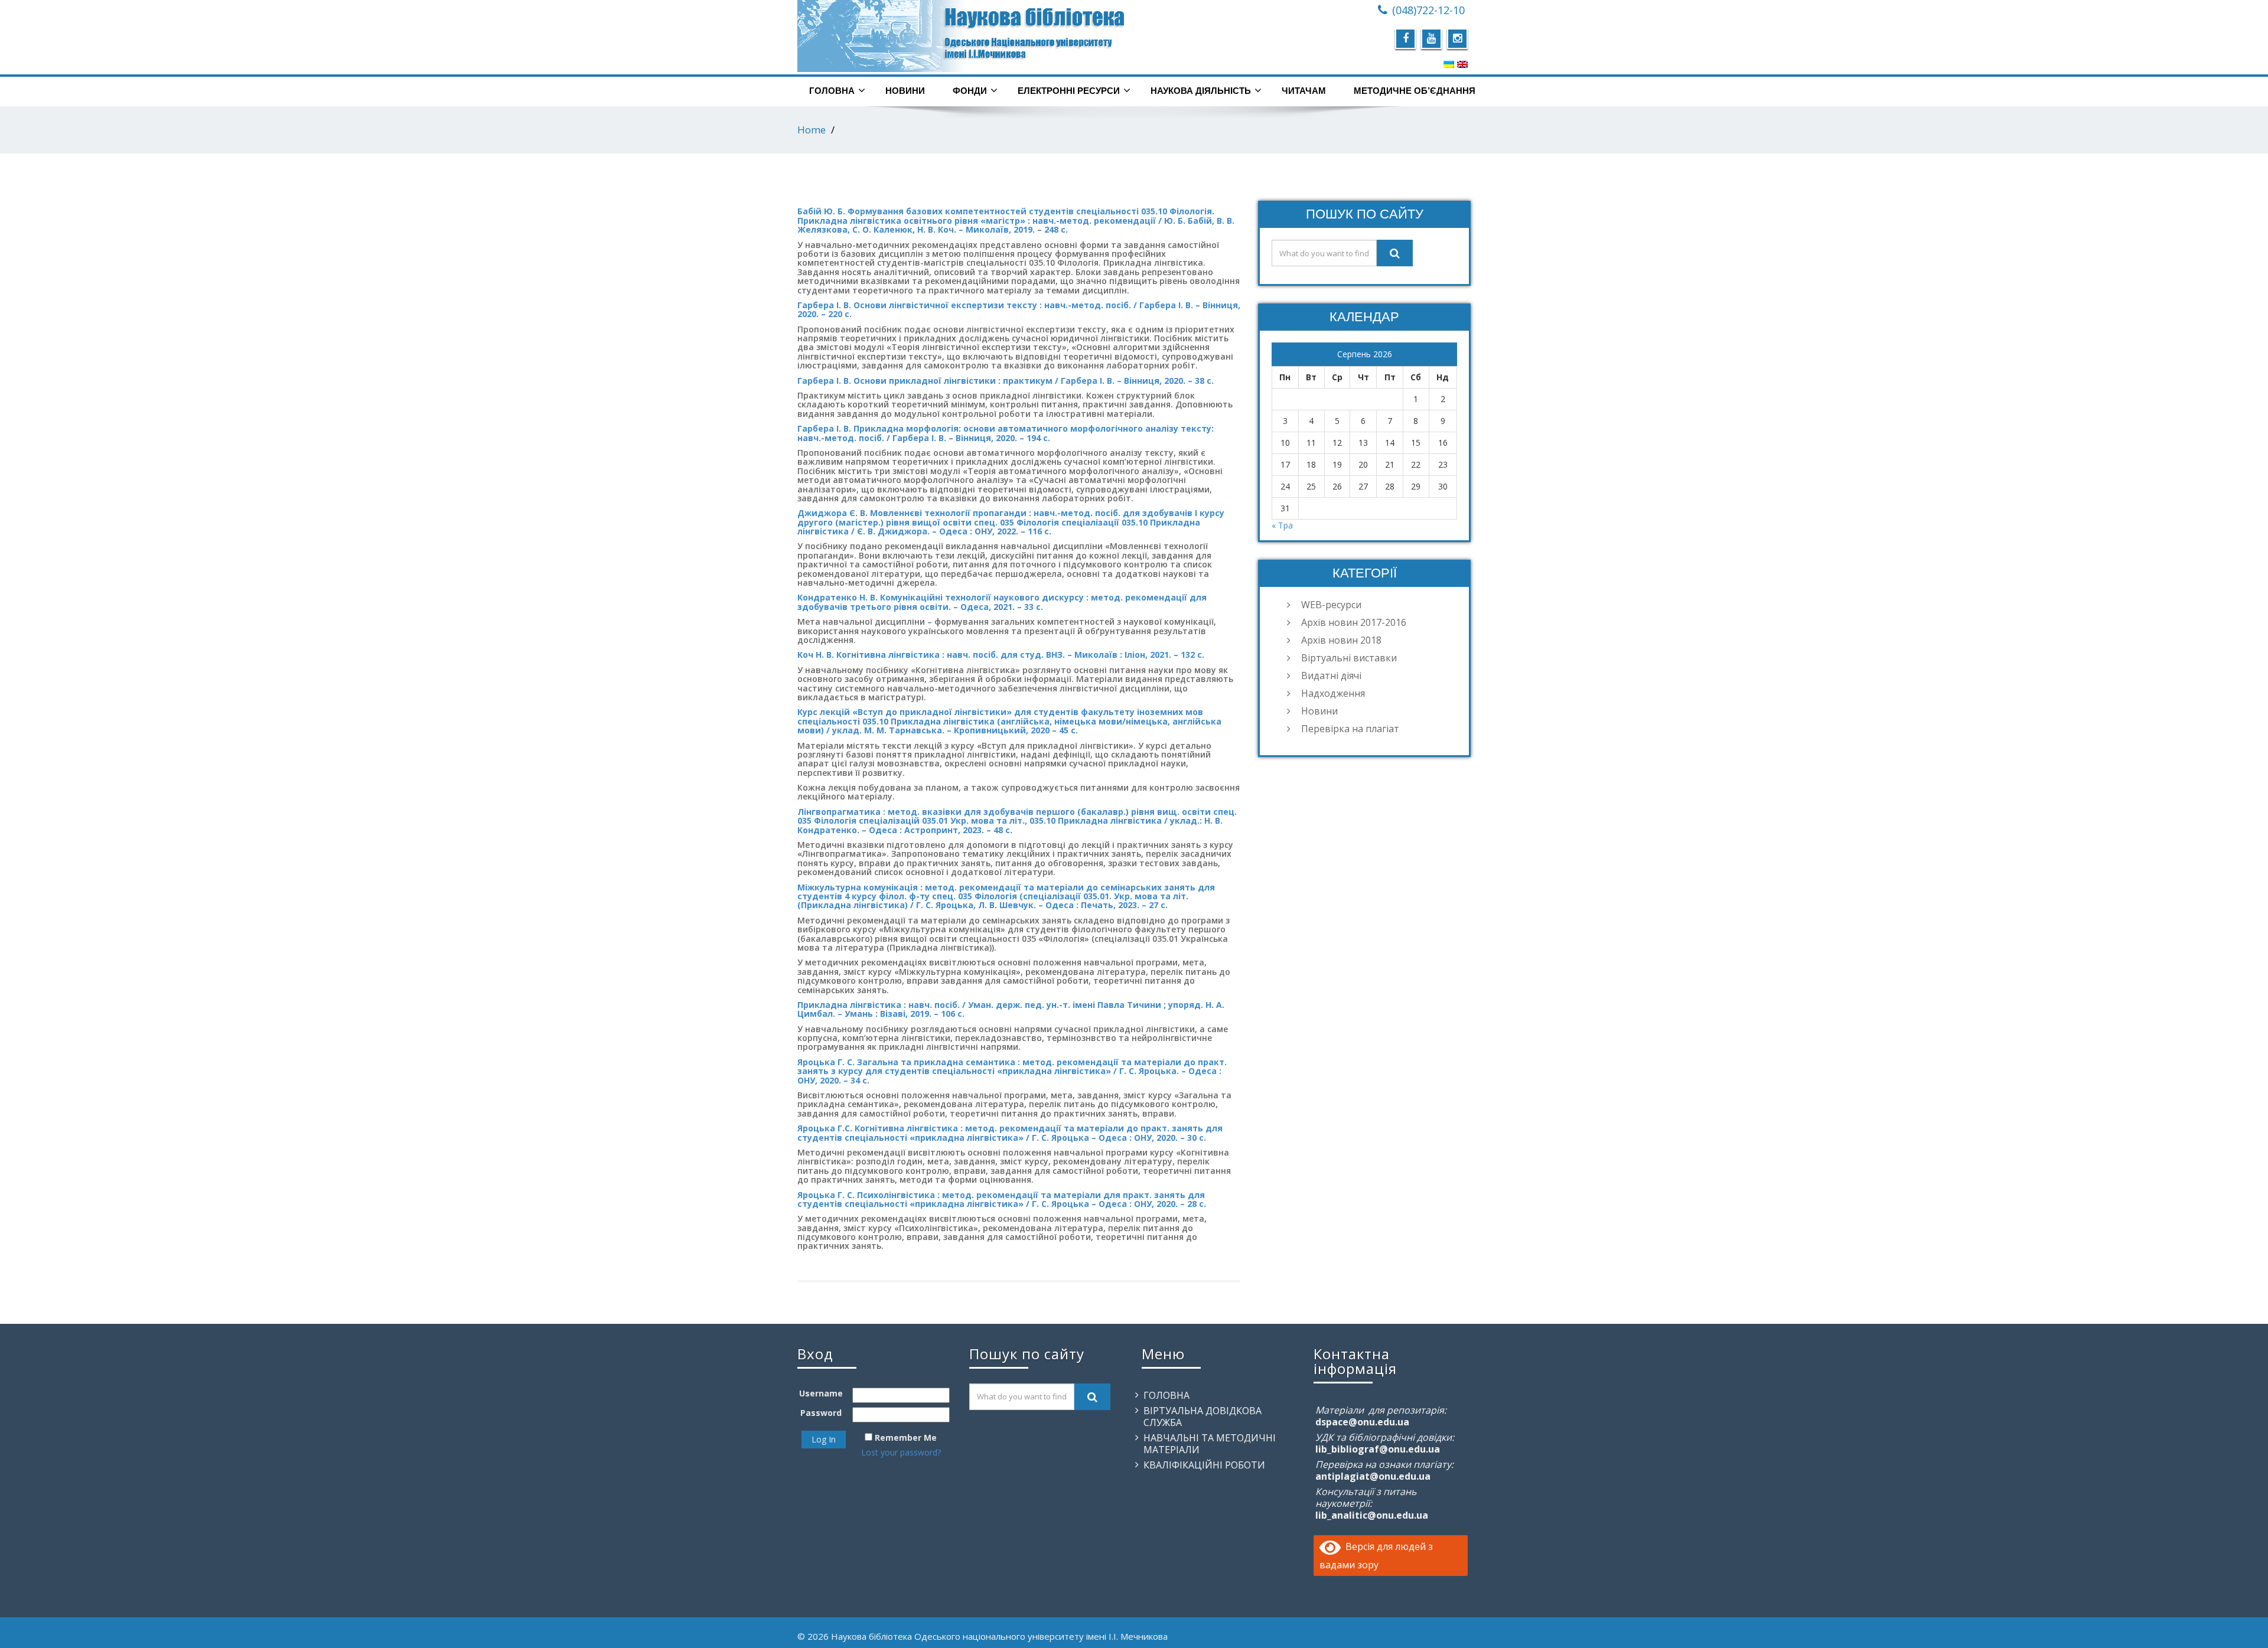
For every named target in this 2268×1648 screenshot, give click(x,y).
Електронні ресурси (1069, 91)
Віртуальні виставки (1349, 658)
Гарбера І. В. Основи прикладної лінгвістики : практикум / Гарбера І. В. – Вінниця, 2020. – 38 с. (1006, 381)
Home (812, 130)
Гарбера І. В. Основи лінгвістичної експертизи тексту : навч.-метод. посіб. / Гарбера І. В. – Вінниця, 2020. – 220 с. (1019, 309)
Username (821, 1393)
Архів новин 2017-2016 (1354, 622)
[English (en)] (1462, 64)
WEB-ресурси (1331, 605)
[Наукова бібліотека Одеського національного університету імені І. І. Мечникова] (961, 36)
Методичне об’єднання (1415, 91)
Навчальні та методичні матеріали (1210, 1444)
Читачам (1304, 91)
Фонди (970, 91)
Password (821, 1413)
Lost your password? (901, 1452)
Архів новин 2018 (1341, 640)
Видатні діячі (1331, 675)
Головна (832, 91)
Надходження (1333, 693)
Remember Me (906, 1437)
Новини (905, 91)
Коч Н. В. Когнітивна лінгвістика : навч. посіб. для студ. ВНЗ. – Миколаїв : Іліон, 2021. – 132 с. (1001, 655)
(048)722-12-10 (1428, 10)
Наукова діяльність (1201, 91)
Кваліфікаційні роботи (1204, 1465)
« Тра (1282, 525)
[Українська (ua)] (1449, 64)
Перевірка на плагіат (1350, 729)
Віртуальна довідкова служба (1203, 1417)
